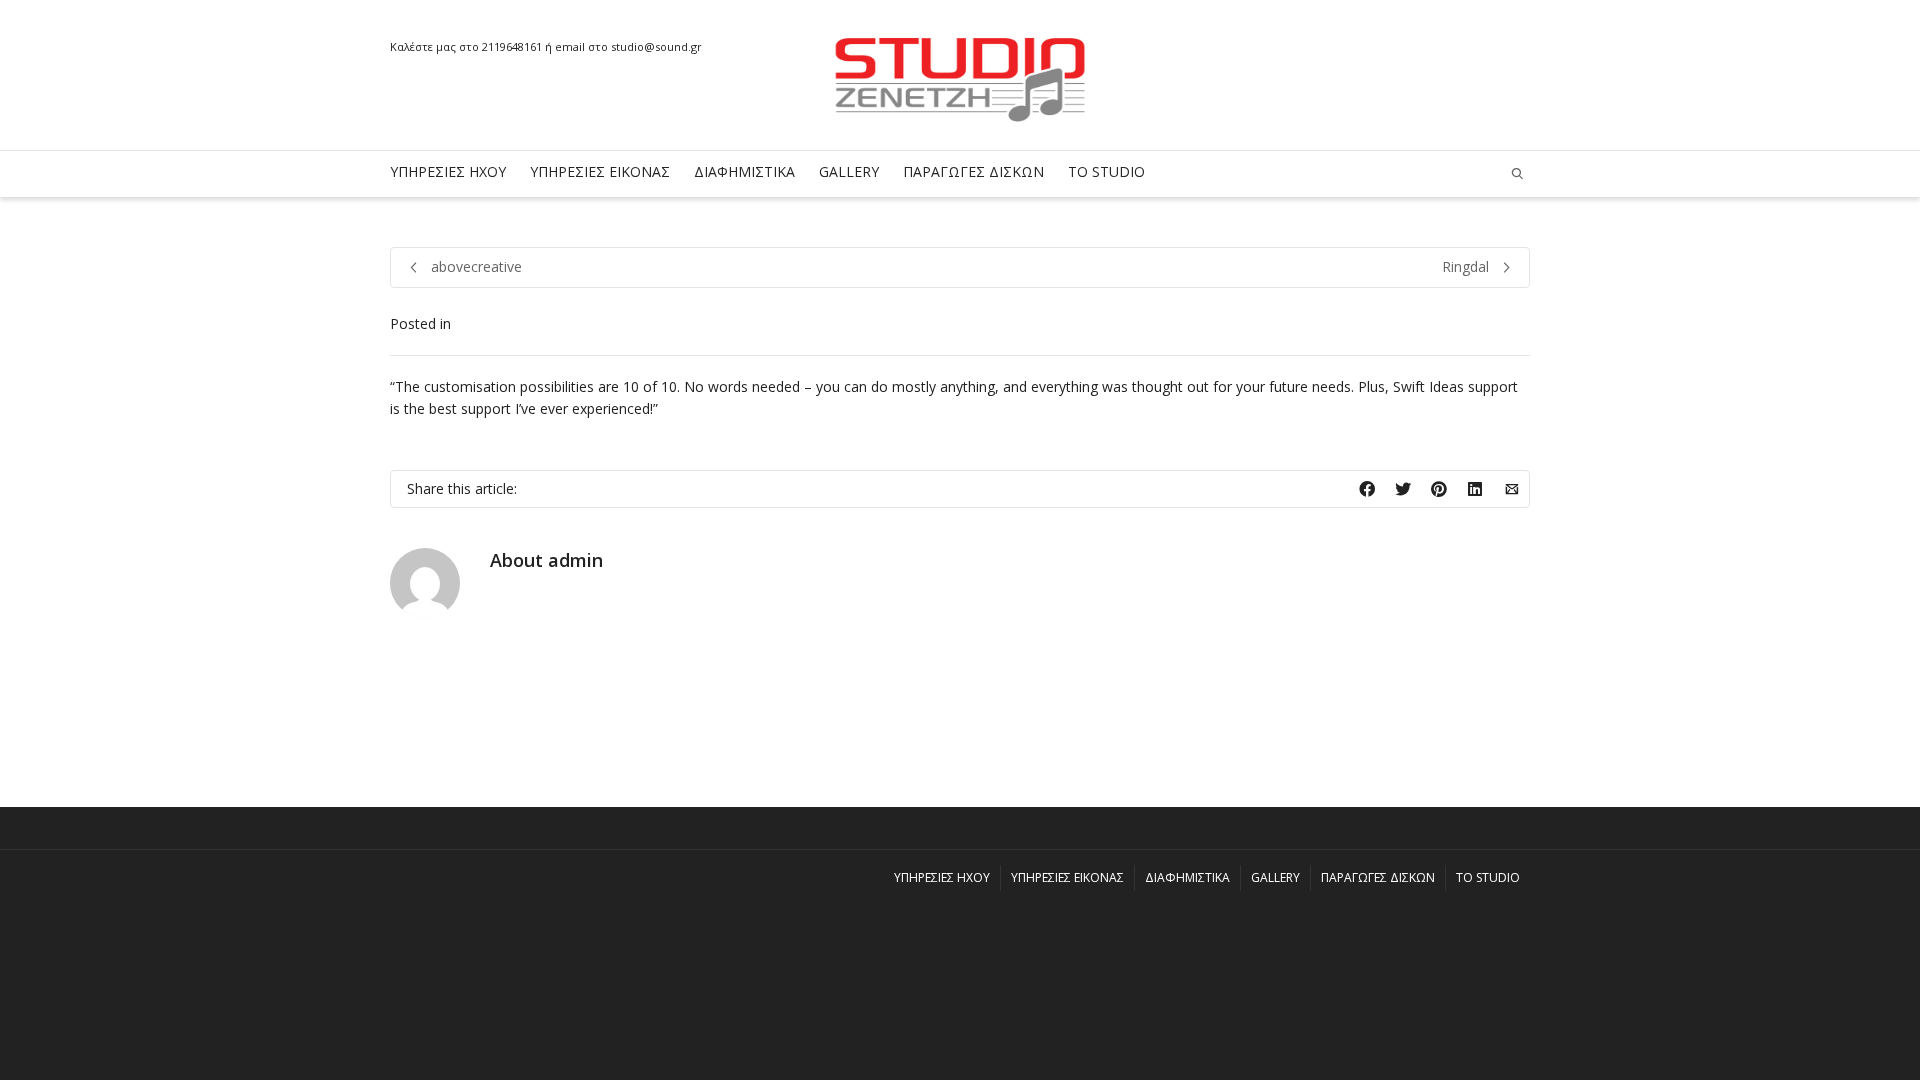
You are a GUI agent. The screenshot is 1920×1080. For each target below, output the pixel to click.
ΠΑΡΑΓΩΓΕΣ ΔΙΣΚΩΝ (973, 171)
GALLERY (849, 171)
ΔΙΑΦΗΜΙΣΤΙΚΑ (744, 171)
